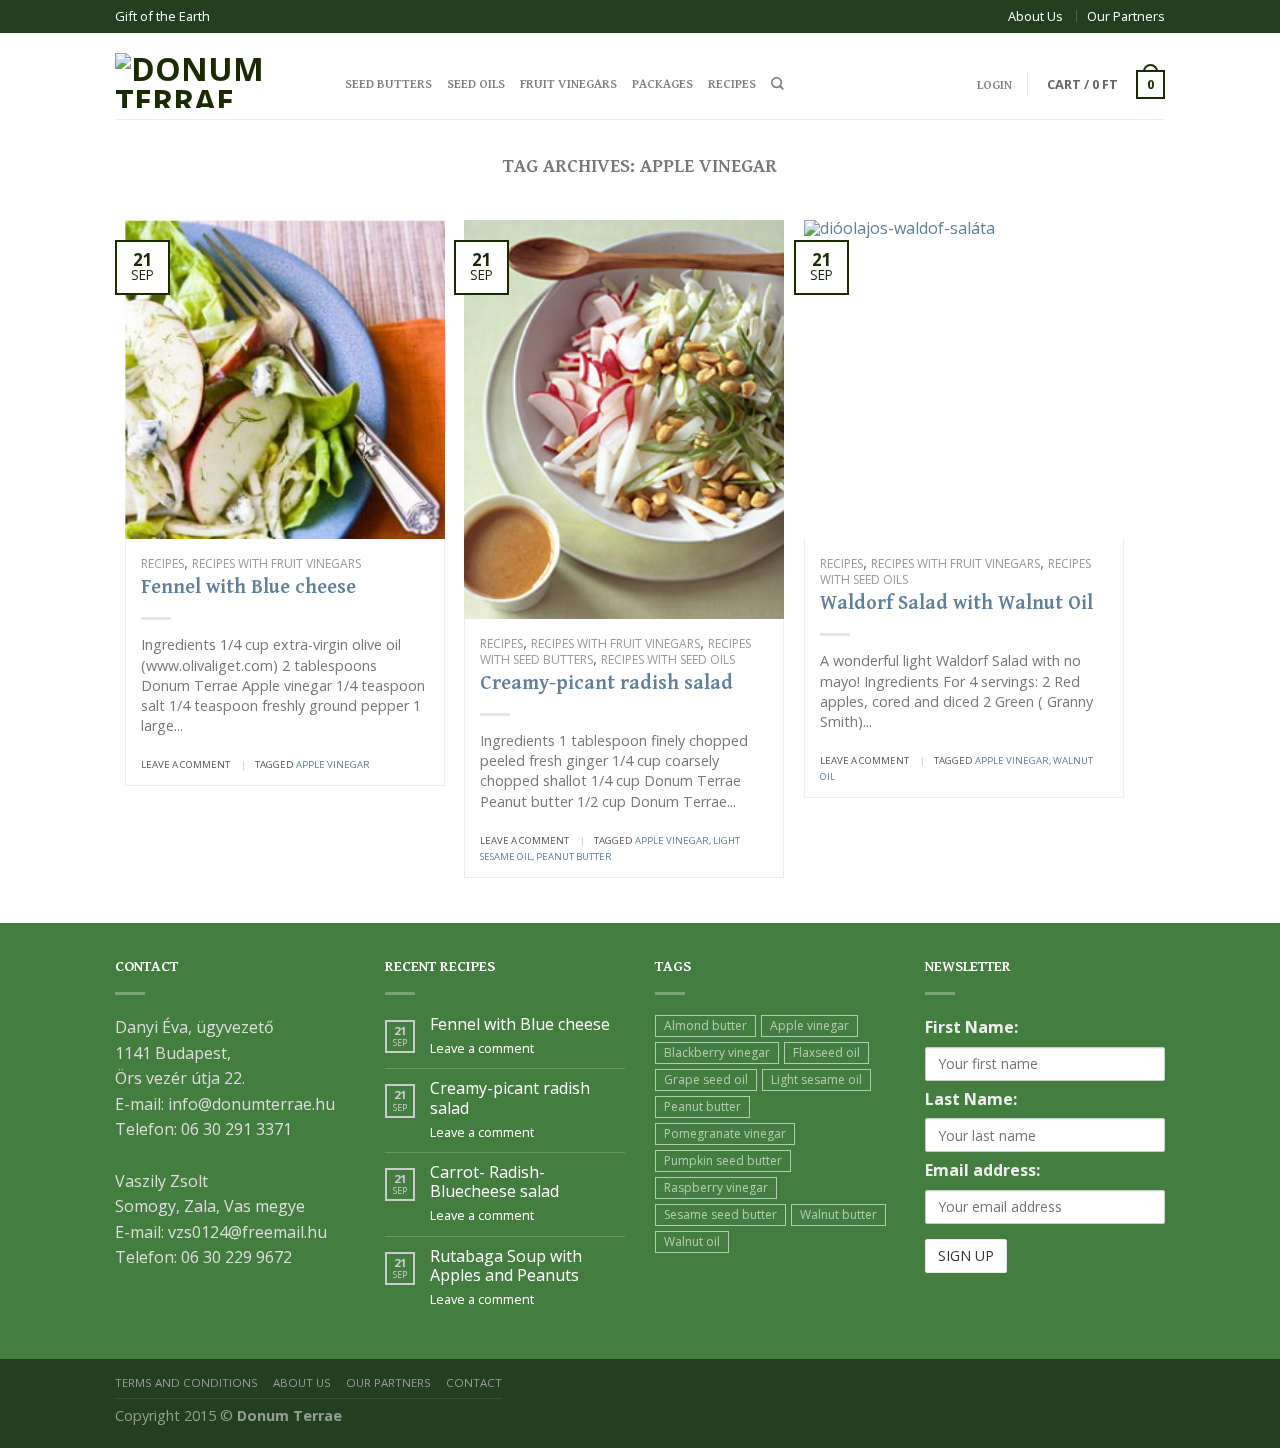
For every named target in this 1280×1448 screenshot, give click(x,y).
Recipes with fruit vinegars (276, 563)
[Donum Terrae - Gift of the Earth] (215, 75)
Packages (662, 84)
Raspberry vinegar (716, 1187)
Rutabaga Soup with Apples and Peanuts (506, 1266)
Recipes (732, 84)
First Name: (971, 1027)
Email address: (982, 1170)
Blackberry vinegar (717, 1052)
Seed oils (476, 84)
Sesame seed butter (720, 1214)
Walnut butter (838, 1214)
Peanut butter (574, 856)
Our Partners (1126, 16)
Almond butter (705, 1025)
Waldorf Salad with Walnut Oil (956, 603)
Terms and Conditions (186, 1382)
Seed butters (388, 84)
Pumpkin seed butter (723, 1160)
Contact (474, 1382)
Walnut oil (692, 1241)
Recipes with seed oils (668, 659)
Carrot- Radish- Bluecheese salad (494, 1182)
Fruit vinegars (568, 84)
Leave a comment (185, 764)
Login (994, 85)
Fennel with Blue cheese (248, 587)
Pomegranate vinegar (725, 1133)
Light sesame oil (816, 1079)
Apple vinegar (333, 764)
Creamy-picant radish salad (606, 683)
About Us (1035, 16)
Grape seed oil (706, 1079)
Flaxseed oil (826, 1052)
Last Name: (971, 1099)
